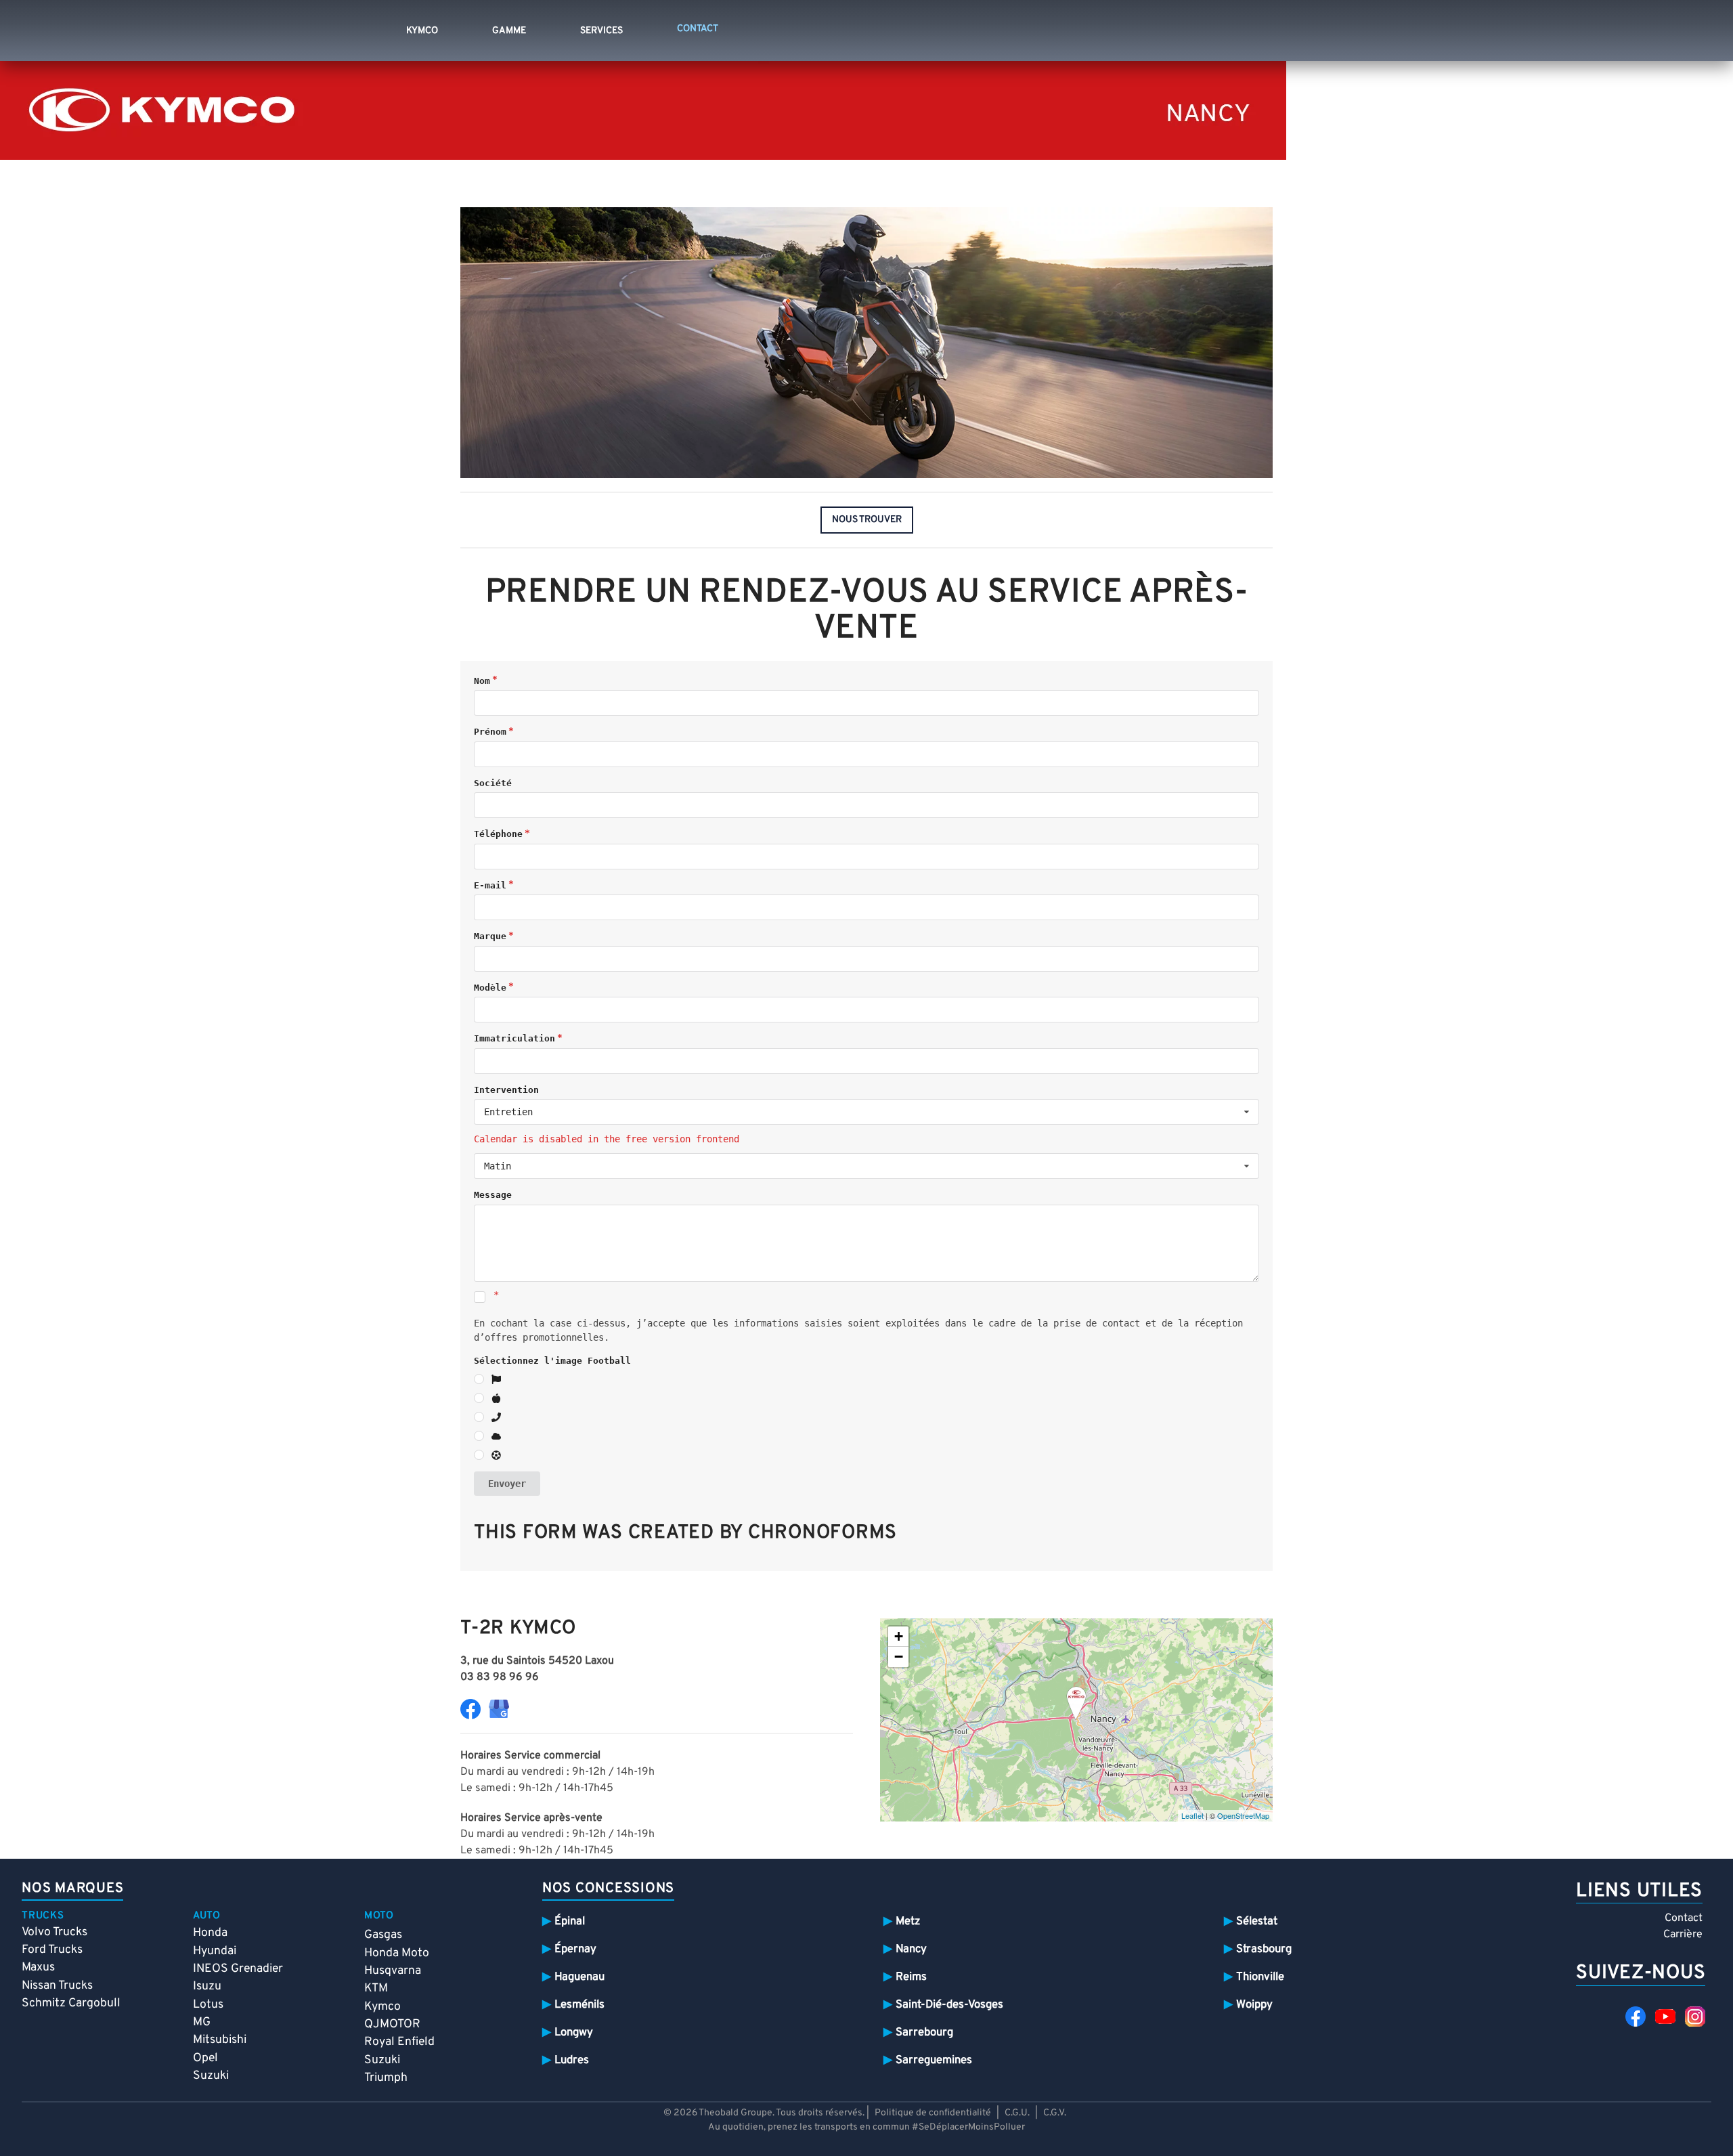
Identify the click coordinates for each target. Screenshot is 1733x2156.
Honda (210, 1933)
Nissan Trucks (57, 1986)
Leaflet (1192, 1815)
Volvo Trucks (54, 1932)
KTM (376, 1988)
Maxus (38, 1967)
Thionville (1260, 1977)
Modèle (490, 988)
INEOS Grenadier (238, 1969)
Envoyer (507, 1484)
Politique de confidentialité (933, 2113)
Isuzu (207, 1986)
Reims (911, 1977)
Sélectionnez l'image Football (552, 1361)
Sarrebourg (924, 2032)
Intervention (506, 1090)
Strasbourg (1264, 1949)
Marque (490, 936)
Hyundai (215, 1951)
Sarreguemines (934, 2060)
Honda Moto (397, 1953)
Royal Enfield (399, 2042)
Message (493, 1195)
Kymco (422, 31)
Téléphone (498, 834)
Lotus (208, 2005)
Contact (1684, 1918)
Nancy (911, 1949)
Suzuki (211, 2076)
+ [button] (899, 1636)
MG (202, 2022)
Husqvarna (393, 1971)
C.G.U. (1017, 2113)
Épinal (570, 1921)
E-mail (490, 885)
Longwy (574, 2032)
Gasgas (383, 1935)
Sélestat (1257, 1921)
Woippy (1254, 2005)
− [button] (899, 1657)
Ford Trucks (52, 1950)
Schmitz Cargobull (71, 2003)
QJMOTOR (392, 2024)
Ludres (572, 2060)
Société (493, 783)
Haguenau (579, 1977)
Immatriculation (514, 1038)
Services (601, 31)
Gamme (509, 31)
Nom (482, 681)
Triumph (386, 2078)
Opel (205, 2058)
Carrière (1683, 1935)
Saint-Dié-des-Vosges (949, 2005)
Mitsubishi (220, 2040)
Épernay (575, 1949)
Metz (908, 1921)
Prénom (490, 732)
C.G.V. (1055, 2113)
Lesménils (579, 2005)
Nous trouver (867, 520)
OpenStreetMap (1243, 1815)
